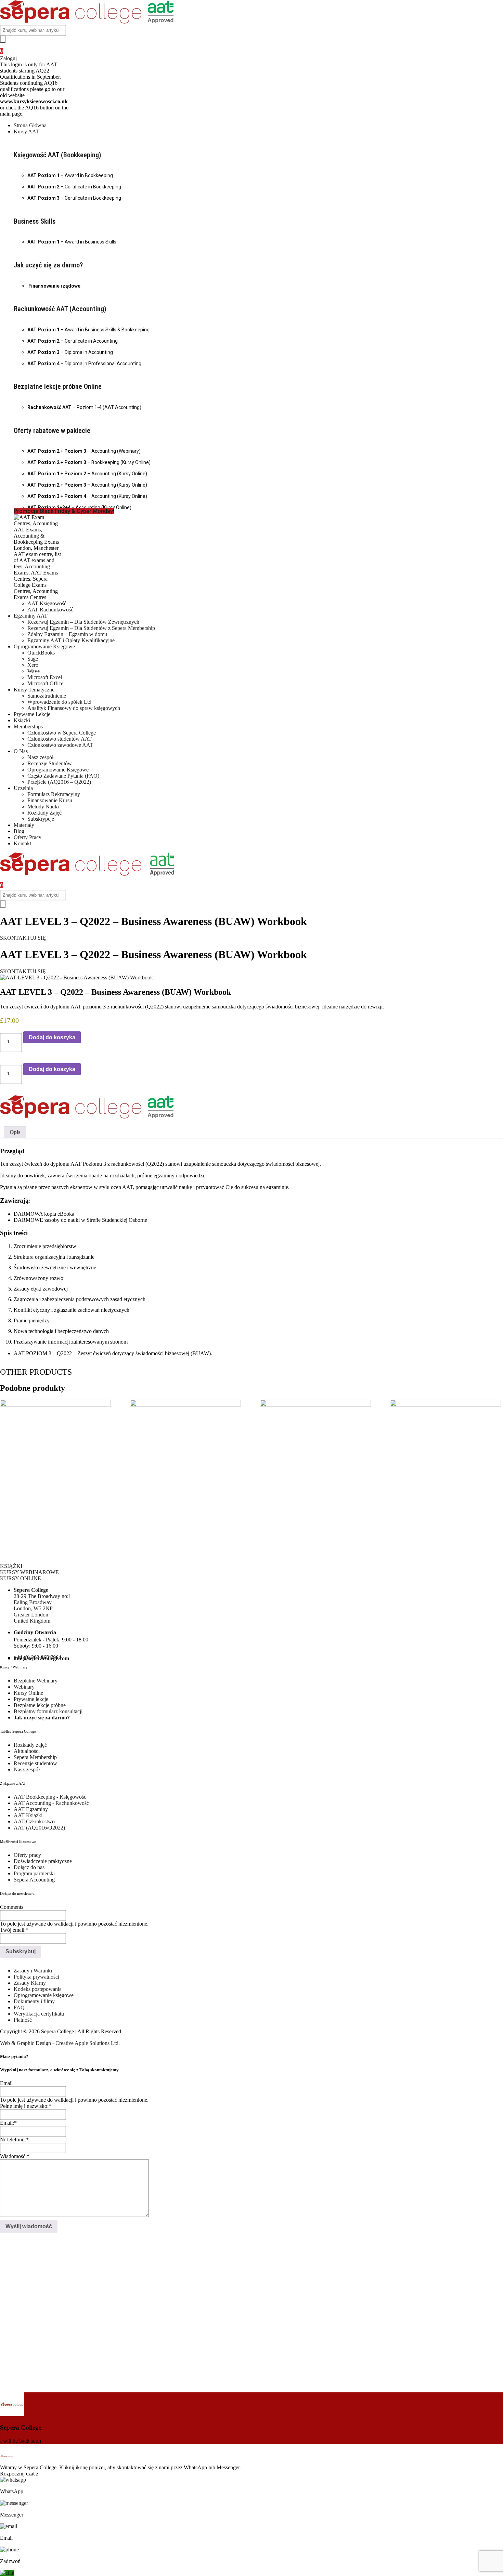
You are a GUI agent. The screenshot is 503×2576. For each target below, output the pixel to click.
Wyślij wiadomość (29, 2226)
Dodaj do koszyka (52, 1037)
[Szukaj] (3, 39)
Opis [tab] (15, 1132)
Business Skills (35, 221)
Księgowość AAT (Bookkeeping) (57, 155)
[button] (258, 132)
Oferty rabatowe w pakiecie (52, 431)
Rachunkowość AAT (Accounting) (60, 309)
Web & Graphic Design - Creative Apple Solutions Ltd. (60, 2043)
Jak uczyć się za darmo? (48, 265)
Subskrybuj (21, 1951)
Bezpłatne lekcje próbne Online (58, 386)
